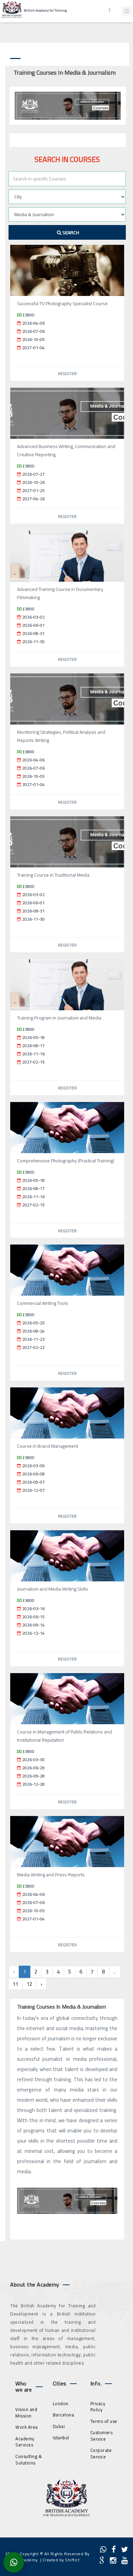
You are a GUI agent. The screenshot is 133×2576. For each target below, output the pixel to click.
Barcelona (64, 2415)
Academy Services (25, 2442)
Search (70, 233)
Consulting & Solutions (29, 2460)
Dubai (59, 2426)
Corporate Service (101, 2453)
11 (15, 1984)
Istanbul (61, 2438)
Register (67, 374)
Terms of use (104, 2421)
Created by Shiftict (61, 2560)
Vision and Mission (26, 2413)
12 (29, 1984)
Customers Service (102, 2436)
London (61, 2403)
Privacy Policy (98, 2407)
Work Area (27, 2427)
